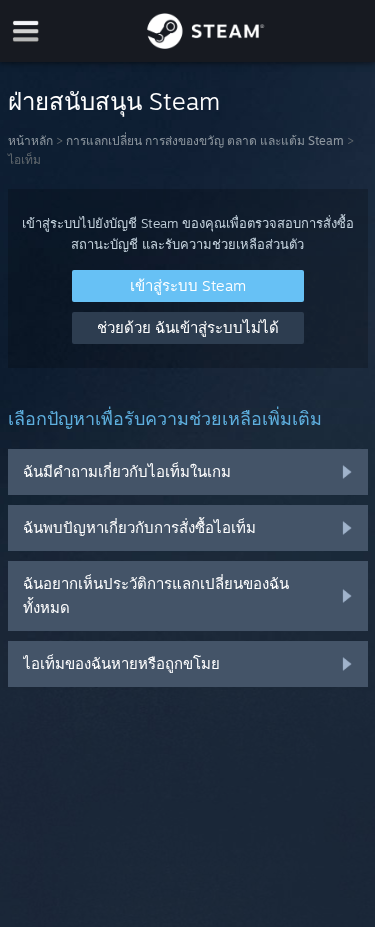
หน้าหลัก (30, 140)
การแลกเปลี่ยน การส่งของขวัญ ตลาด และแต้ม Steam (205, 140)
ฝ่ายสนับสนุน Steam (114, 101)
